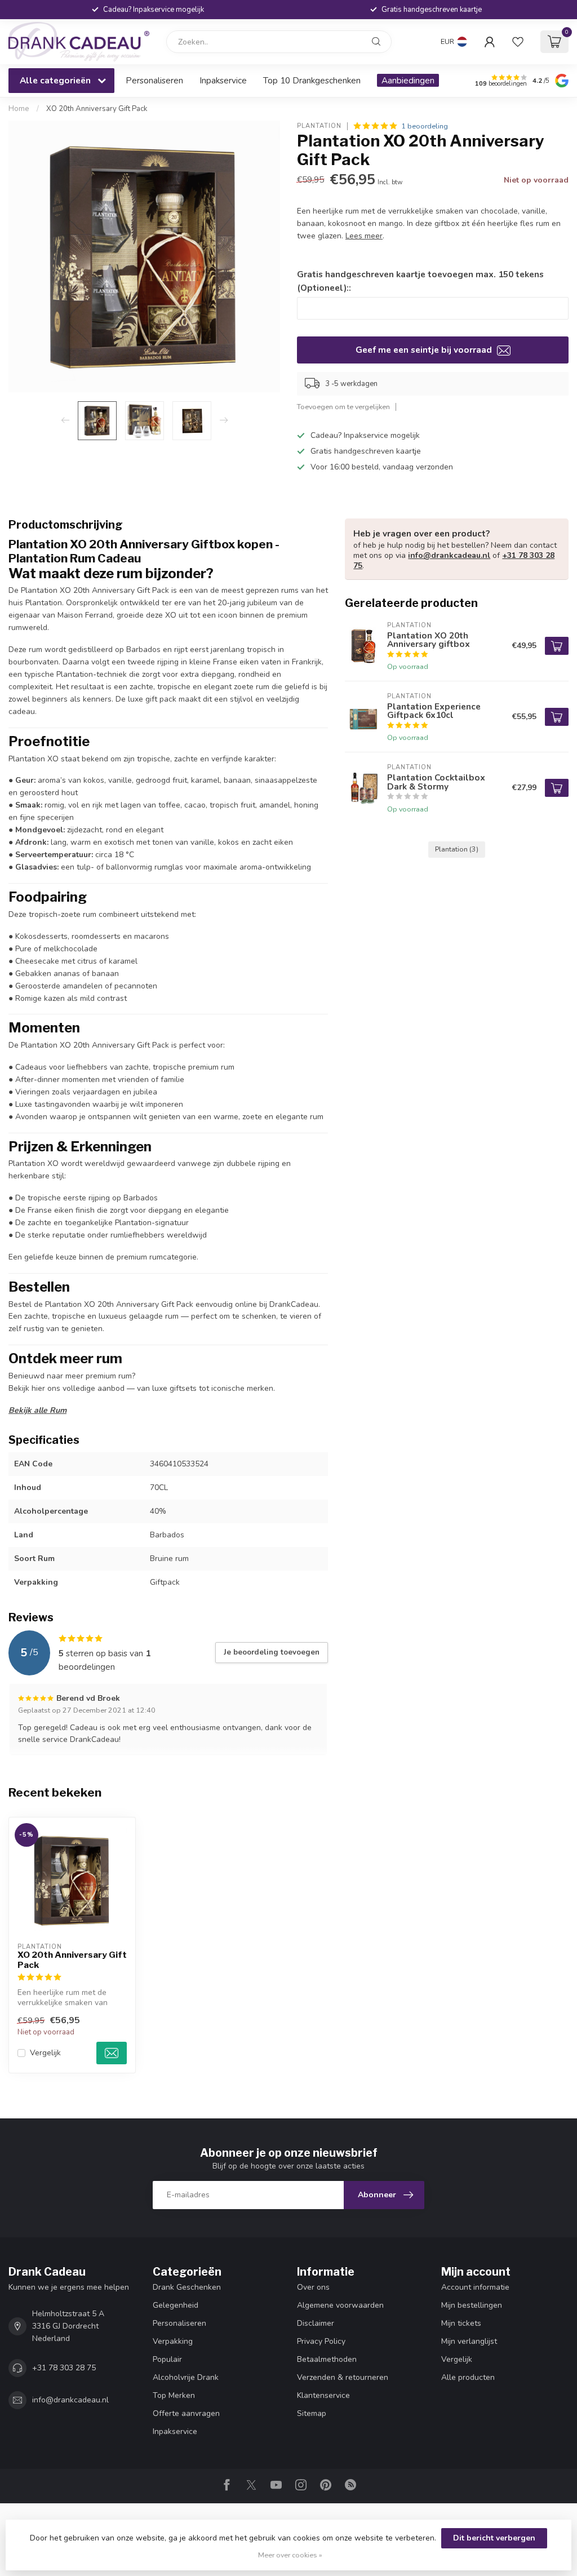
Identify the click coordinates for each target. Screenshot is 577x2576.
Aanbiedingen (408, 80)
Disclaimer (316, 2323)
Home (19, 109)
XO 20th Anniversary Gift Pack (97, 109)
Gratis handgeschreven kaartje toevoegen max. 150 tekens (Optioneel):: (420, 281)
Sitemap (312, 2413)
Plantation (319, 126)
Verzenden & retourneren (343, 2377)
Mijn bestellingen (472, 2305)
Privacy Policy (321, 2341)
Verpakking (173, 2341)
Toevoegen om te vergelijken (343, 407)
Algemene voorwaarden (340, 2305)
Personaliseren (154, 80)
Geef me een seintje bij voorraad (425, 350)
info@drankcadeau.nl (449, 555)
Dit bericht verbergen (494, 2538)
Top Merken (174, 2395)
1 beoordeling (425, 126)
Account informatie (475, 2287)
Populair (167, 2359)
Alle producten (468, 2377)
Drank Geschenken (187, 2287)
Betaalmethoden (327, 2359)
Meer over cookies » (290, 2555)
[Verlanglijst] (518, 42)
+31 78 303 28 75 (64, 2368)
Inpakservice (223, 80)
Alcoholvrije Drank (186, 2377)
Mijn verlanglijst (469, 2341)
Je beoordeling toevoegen (272, 1652)
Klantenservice (323, 2395)
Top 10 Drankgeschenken (312, 80)
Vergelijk (45, 2053)
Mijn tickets (461, 2323)
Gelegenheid (176, 2305)
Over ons (313, 2287)
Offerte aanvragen (186, 2413)
